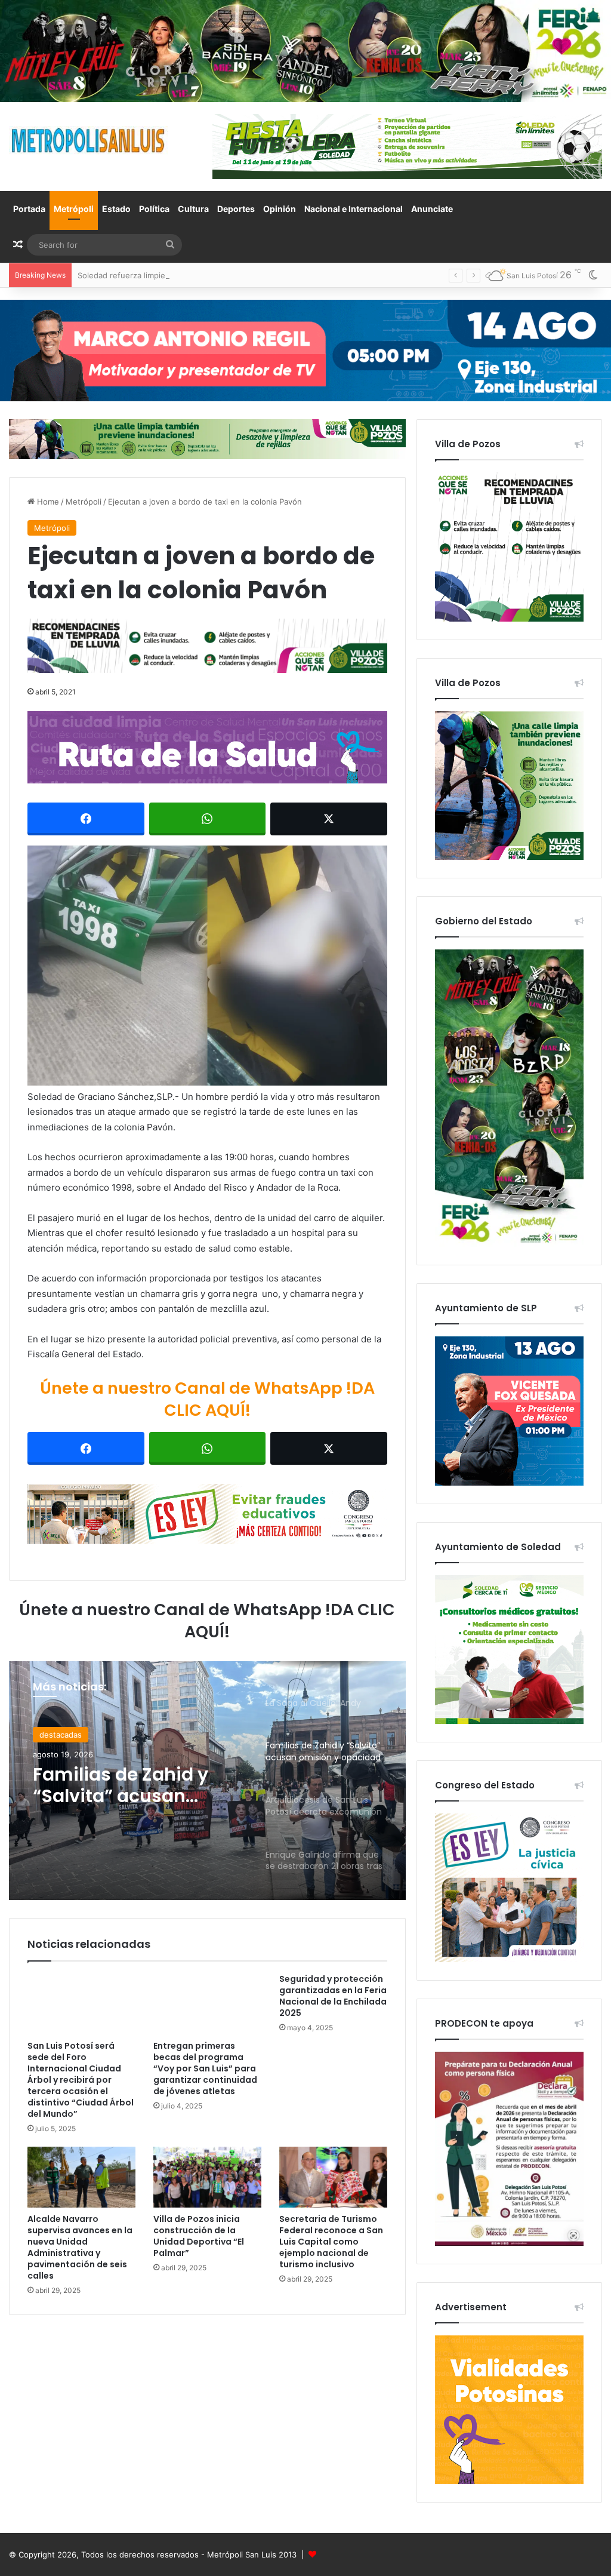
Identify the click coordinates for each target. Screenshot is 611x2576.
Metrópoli (74, 209)
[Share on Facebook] (86, 819)
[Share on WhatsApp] (208, 819)
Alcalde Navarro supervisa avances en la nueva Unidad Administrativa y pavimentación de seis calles (80, 2247)
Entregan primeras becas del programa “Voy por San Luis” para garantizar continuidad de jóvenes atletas (205, 2068)
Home (47, 502)
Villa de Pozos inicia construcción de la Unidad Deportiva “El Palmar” (199, 2236)
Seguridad (58, 1735)
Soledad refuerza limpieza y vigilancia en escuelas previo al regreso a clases (219, 275)
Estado (116, 209)
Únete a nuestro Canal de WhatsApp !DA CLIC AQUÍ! (207, 1399)
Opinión (280, 209)
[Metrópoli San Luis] (89, 141)
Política (154, 209)
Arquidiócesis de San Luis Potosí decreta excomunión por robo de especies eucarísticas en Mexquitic (130, 1785)
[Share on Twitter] (329, 819)
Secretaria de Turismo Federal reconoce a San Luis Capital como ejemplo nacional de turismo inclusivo (331, 2242)
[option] (207, 1781)
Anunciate (432, 209)
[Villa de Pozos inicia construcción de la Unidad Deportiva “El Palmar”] (207, 2177)
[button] (207, 966)
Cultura (193, 209)
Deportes (236, 209)
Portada (29, 209)
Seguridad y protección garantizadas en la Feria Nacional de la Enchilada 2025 (333, 1996)
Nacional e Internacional (354, 209)
